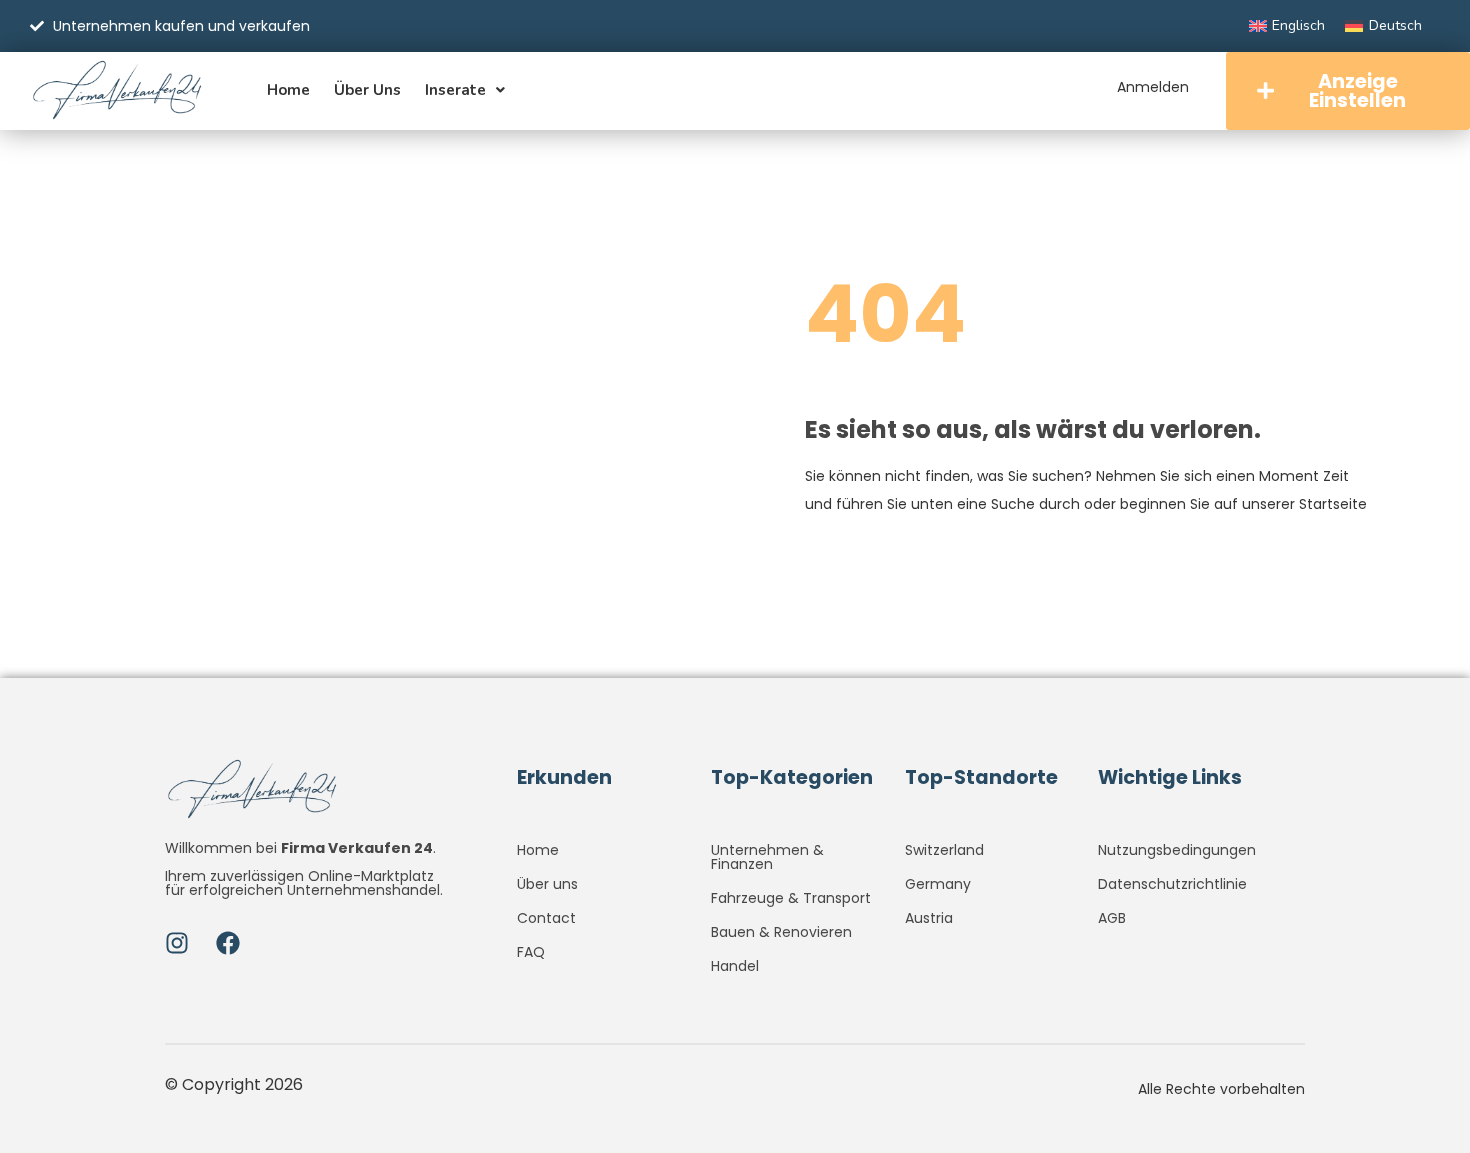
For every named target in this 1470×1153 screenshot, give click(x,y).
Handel (735, 966)
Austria (929, 918)
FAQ (531, 952)
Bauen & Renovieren (781, 932)
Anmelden (1153, 87)
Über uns (367, 90)
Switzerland (944, 850)
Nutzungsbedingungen (1177, 850)
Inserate (455, 90)
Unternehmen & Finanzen (767, 857)
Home (288, 90)
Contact (546, 918)
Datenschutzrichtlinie (1172, 884)
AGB (1112, 918)
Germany (938, 884)
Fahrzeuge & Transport (791, 898)
